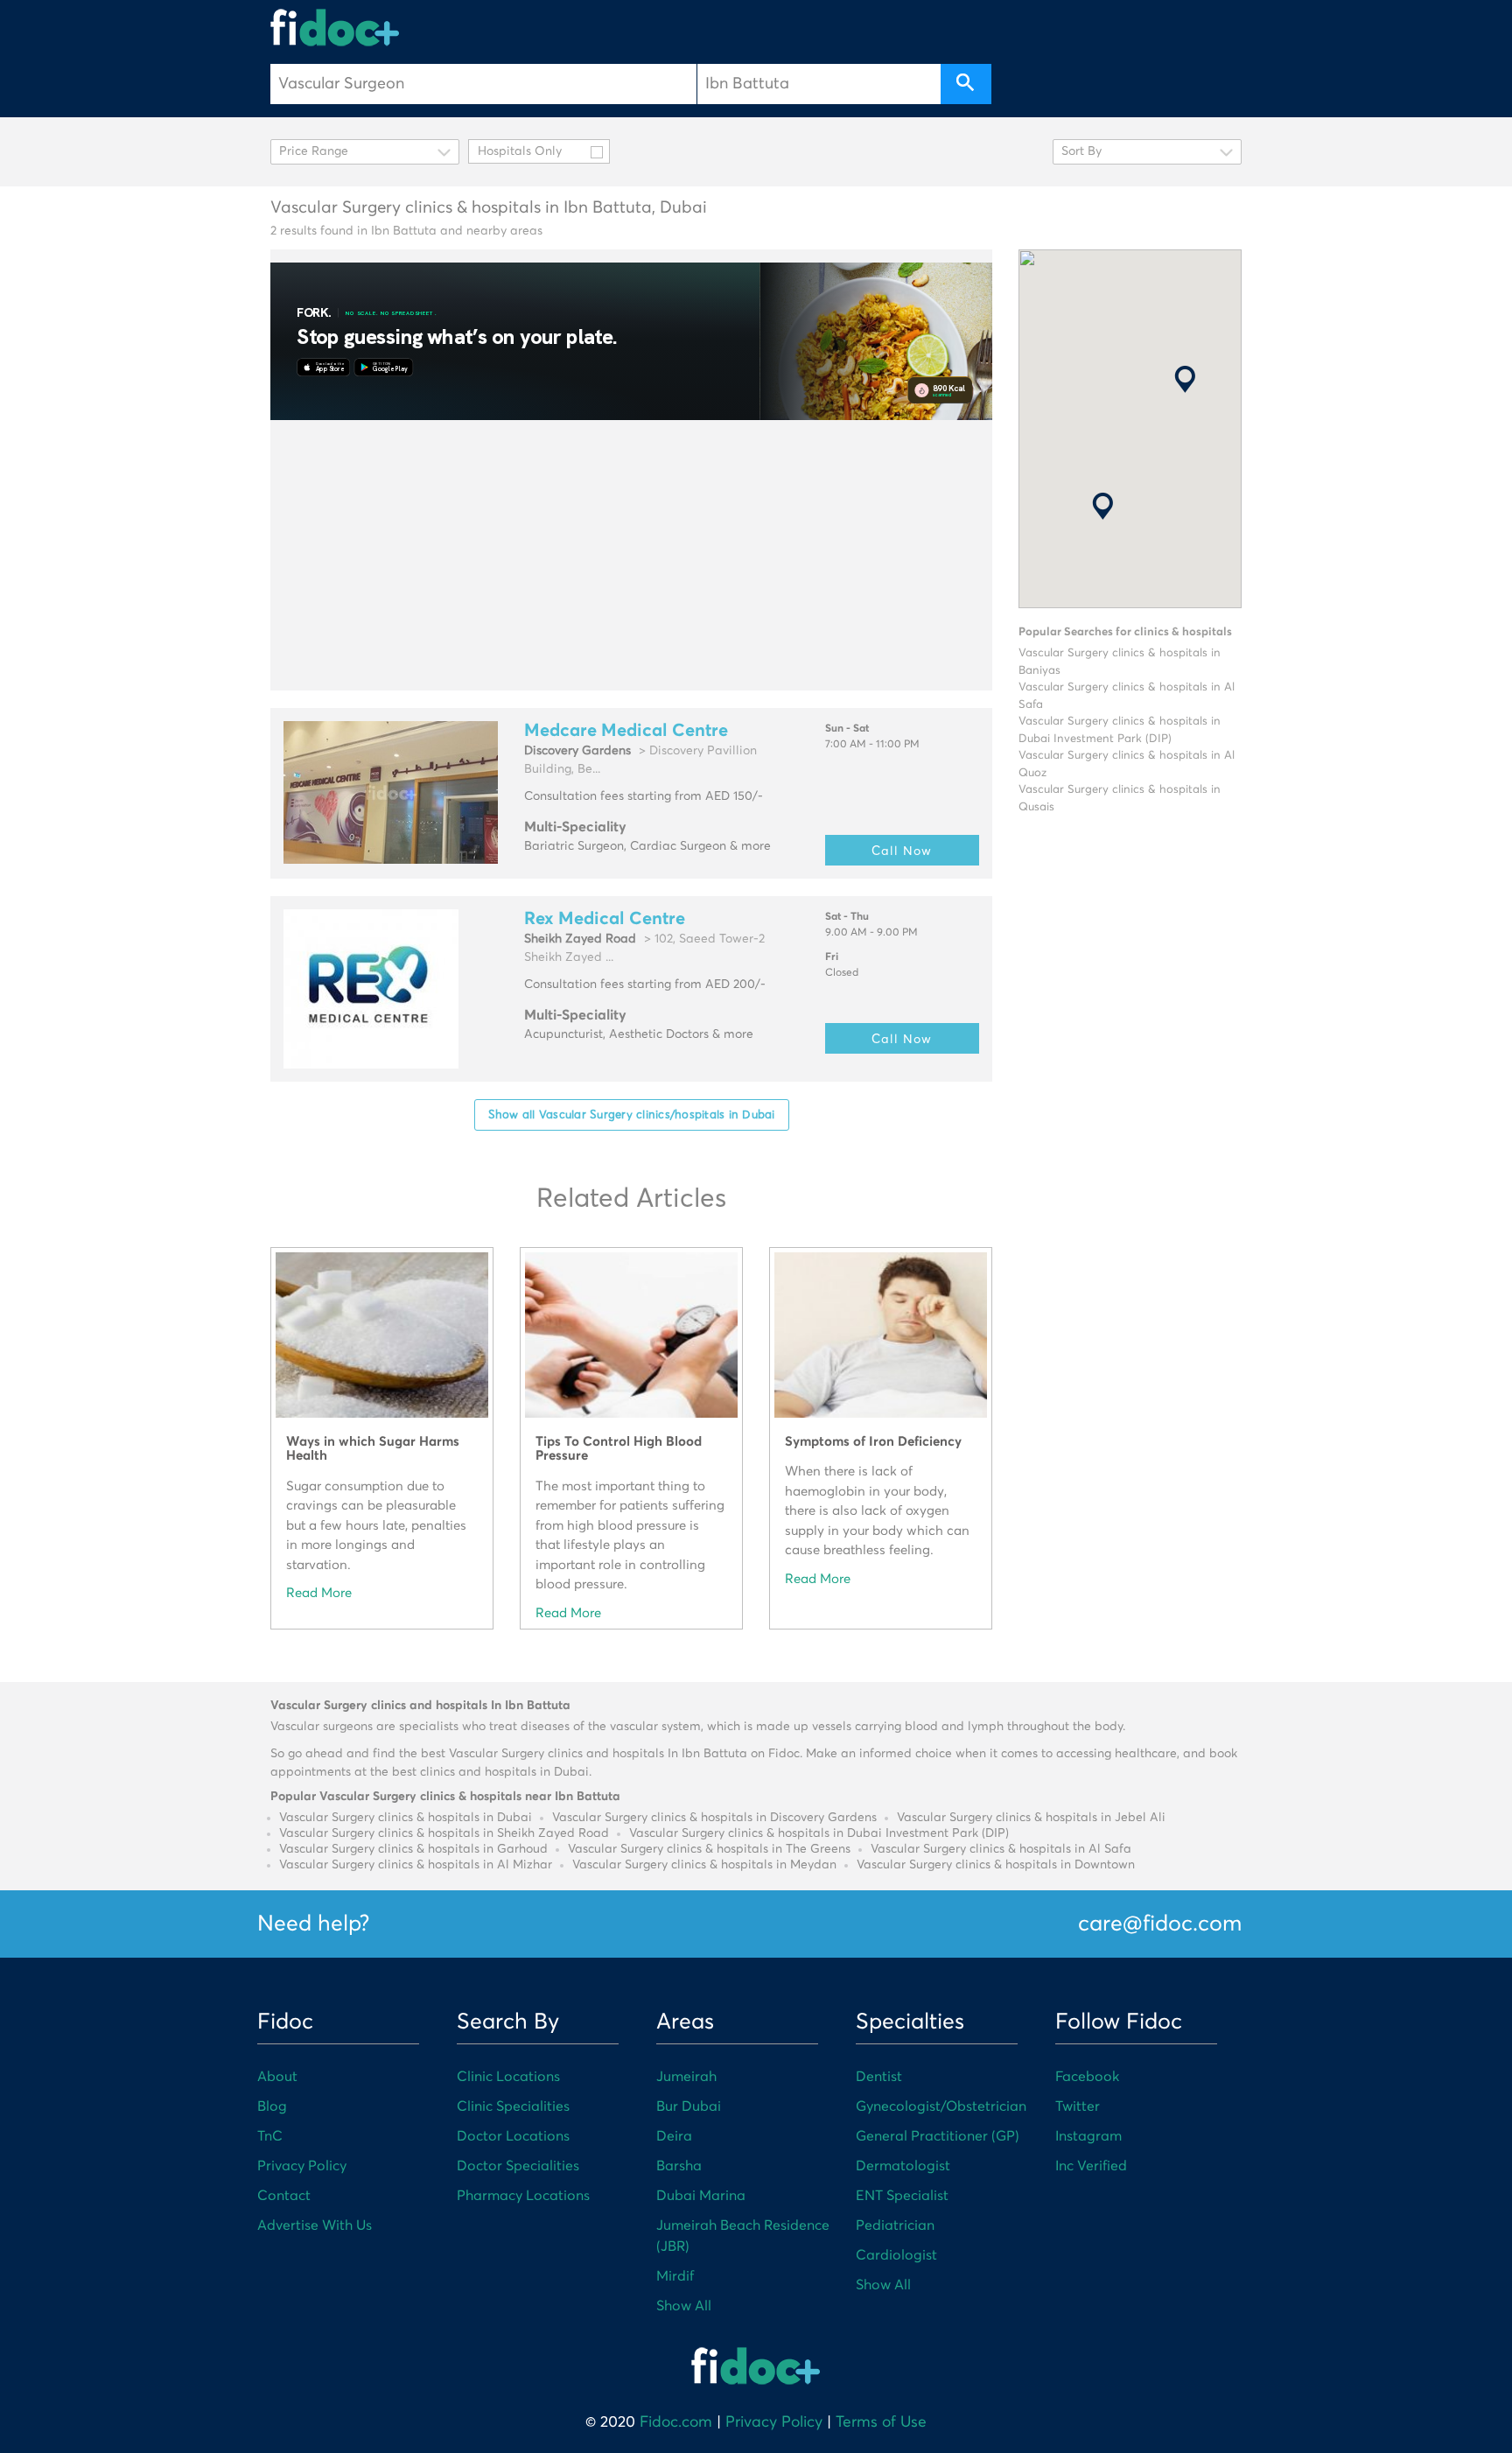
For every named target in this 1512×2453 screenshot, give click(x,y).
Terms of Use (881, 2422)
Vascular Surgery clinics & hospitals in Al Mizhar (416, 1865)
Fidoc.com (676, 2422)
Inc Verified (1091, 2166)
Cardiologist (896, 2255)
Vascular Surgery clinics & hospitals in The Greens (709, 1849)
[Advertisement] (631, 555)
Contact (284, 2196)
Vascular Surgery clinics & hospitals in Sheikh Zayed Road (444, 1833)
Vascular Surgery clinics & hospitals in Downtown (996, 1865)
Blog (272, 2106)
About (277, 2077)
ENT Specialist (902, 2196)
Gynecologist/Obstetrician (941, 2106)
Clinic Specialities (513, 2106)
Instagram (1088, 2136)
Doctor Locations (513, 2136)
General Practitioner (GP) (938, 2136)
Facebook (1087, 2077)
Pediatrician (895, 2225)
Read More (319, 1593)
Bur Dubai (689, 2106)
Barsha (679, 2166)
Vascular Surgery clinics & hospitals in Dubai (406, 1818)
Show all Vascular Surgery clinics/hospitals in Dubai (632, 1114)
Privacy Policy (302, 2166)
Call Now (902, 850)
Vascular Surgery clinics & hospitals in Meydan (704, 1865)
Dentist (879, 2077)
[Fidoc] (335, 28)
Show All (684, 2306)
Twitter (1078, 2106)
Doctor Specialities (518, 2166)
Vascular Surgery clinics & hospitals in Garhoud (413, 1849)
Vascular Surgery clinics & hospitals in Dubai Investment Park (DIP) (819, 1833)
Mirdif (675, 2276)
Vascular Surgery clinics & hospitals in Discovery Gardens (714, 1818)
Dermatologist (903, 2166)
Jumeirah (686, 2077)
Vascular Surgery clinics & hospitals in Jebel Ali (1031, 1818)
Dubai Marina (701, 2196)
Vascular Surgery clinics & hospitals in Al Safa (1001, 1849)
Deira (674, 2136)
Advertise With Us (315, 2225)
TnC (270, 2136)
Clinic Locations (508, 2077)
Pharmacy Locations (523, 2196)
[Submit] (966, 84)
